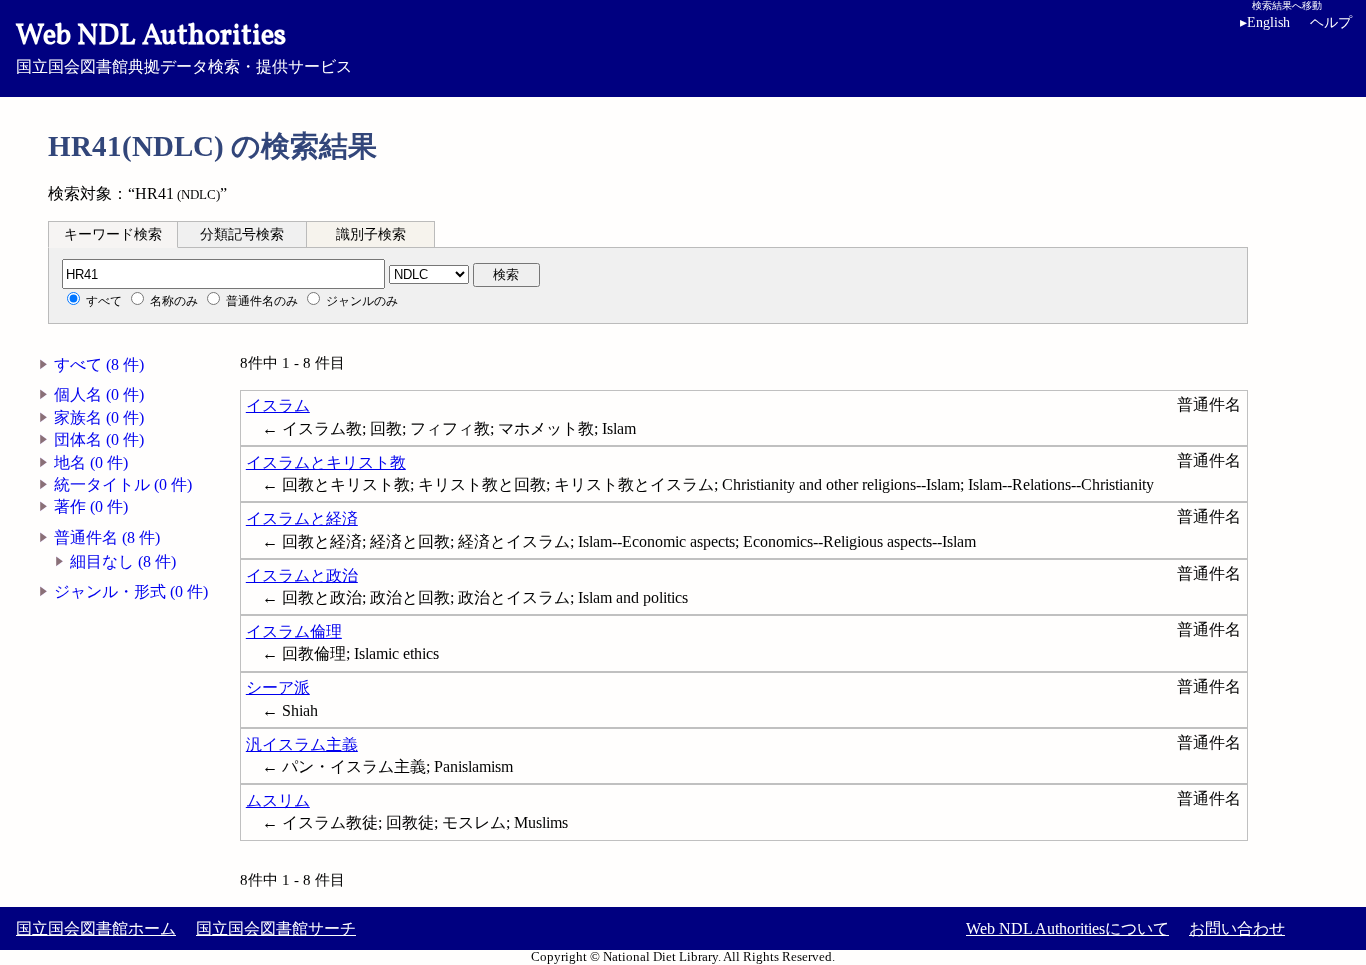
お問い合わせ (1237, 928)
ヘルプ (1331, 22)
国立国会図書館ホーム (96, 928)
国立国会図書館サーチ (276, 928)
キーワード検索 (113, 234)
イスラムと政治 (302, 575)
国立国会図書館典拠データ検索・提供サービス (184, 46)
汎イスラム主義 (302, 744)
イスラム (278, 405)
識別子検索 (371, 234)
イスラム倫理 (294, 631)
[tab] (113, 234)
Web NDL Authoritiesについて (1067, 928)
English (1265, 22)
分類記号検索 (242, 234)
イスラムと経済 (302, 518)
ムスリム (278, 800)
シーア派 (278, 687)
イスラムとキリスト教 (326, 462)
